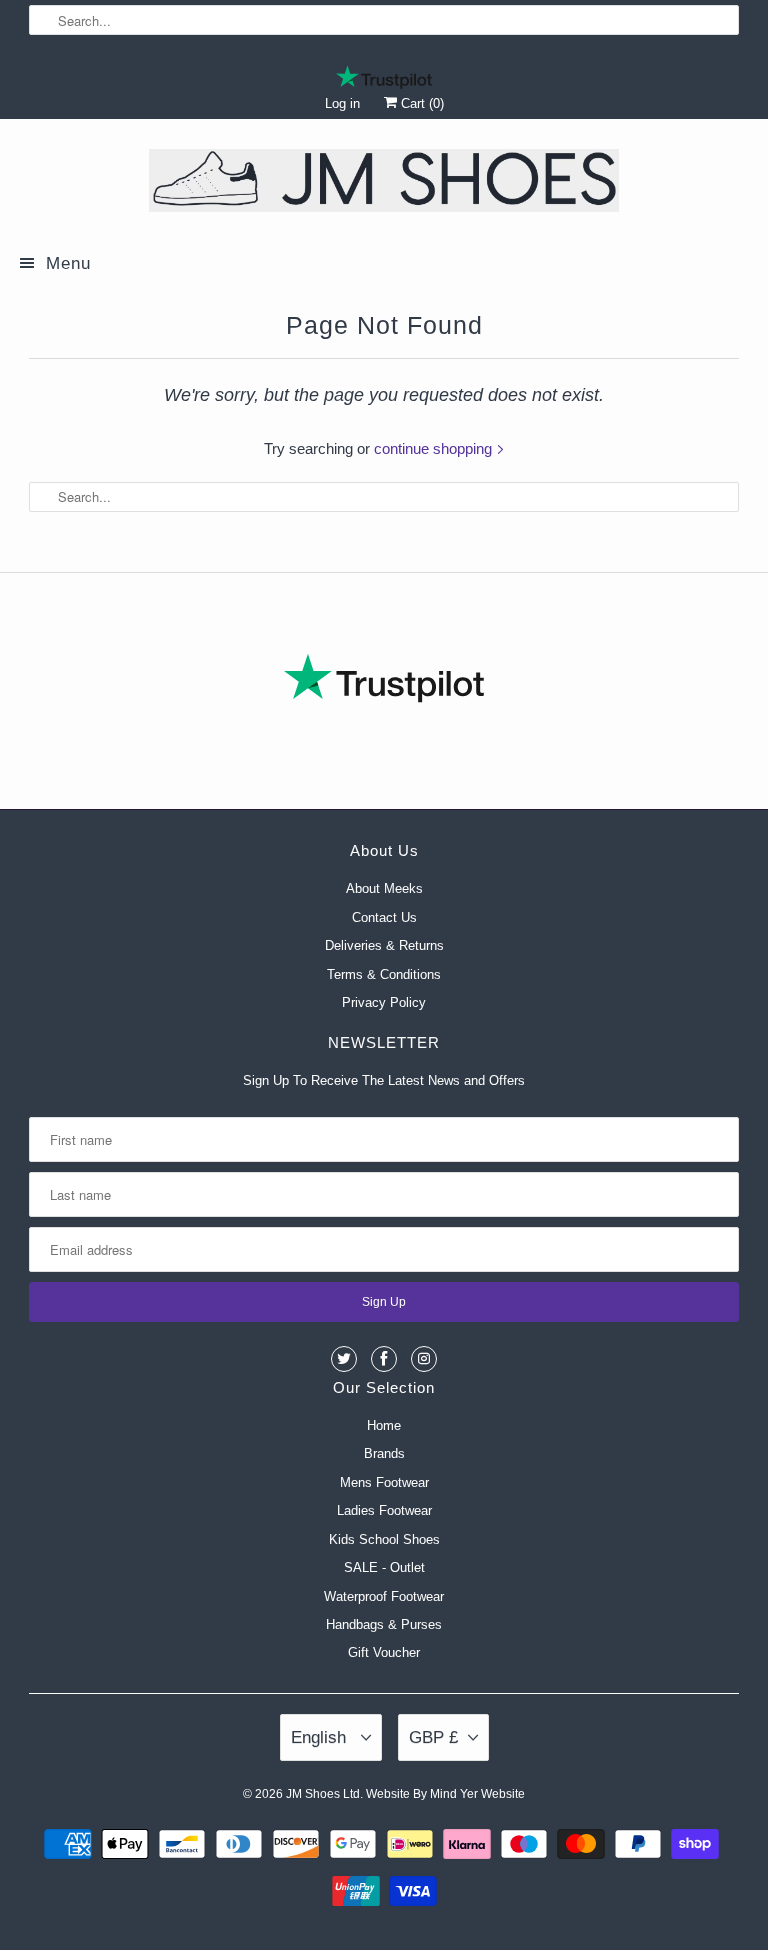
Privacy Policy (384, 1002)
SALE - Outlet (384, 1567)
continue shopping (435, 448)
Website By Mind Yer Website (445, 1794)
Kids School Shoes (384, 1539)
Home (384, 1425)
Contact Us (384, 917)
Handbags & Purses (384, 1624)
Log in (342, 103)
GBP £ (433, 1737)
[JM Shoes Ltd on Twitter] (344, 1359)
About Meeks (384, 888)
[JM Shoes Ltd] (384, 184)
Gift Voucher (384, 1652)
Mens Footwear (384, 1482)
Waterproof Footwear (384, 1596)
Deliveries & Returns (384, 945)
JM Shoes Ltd (323, 1794)
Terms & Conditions (384, 974)
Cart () (420, 103)
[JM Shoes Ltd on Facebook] (384, 1359)
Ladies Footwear (384, 1510)
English (321, 1737)
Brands (384, 1453)
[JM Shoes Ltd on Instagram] (424, 1359)
